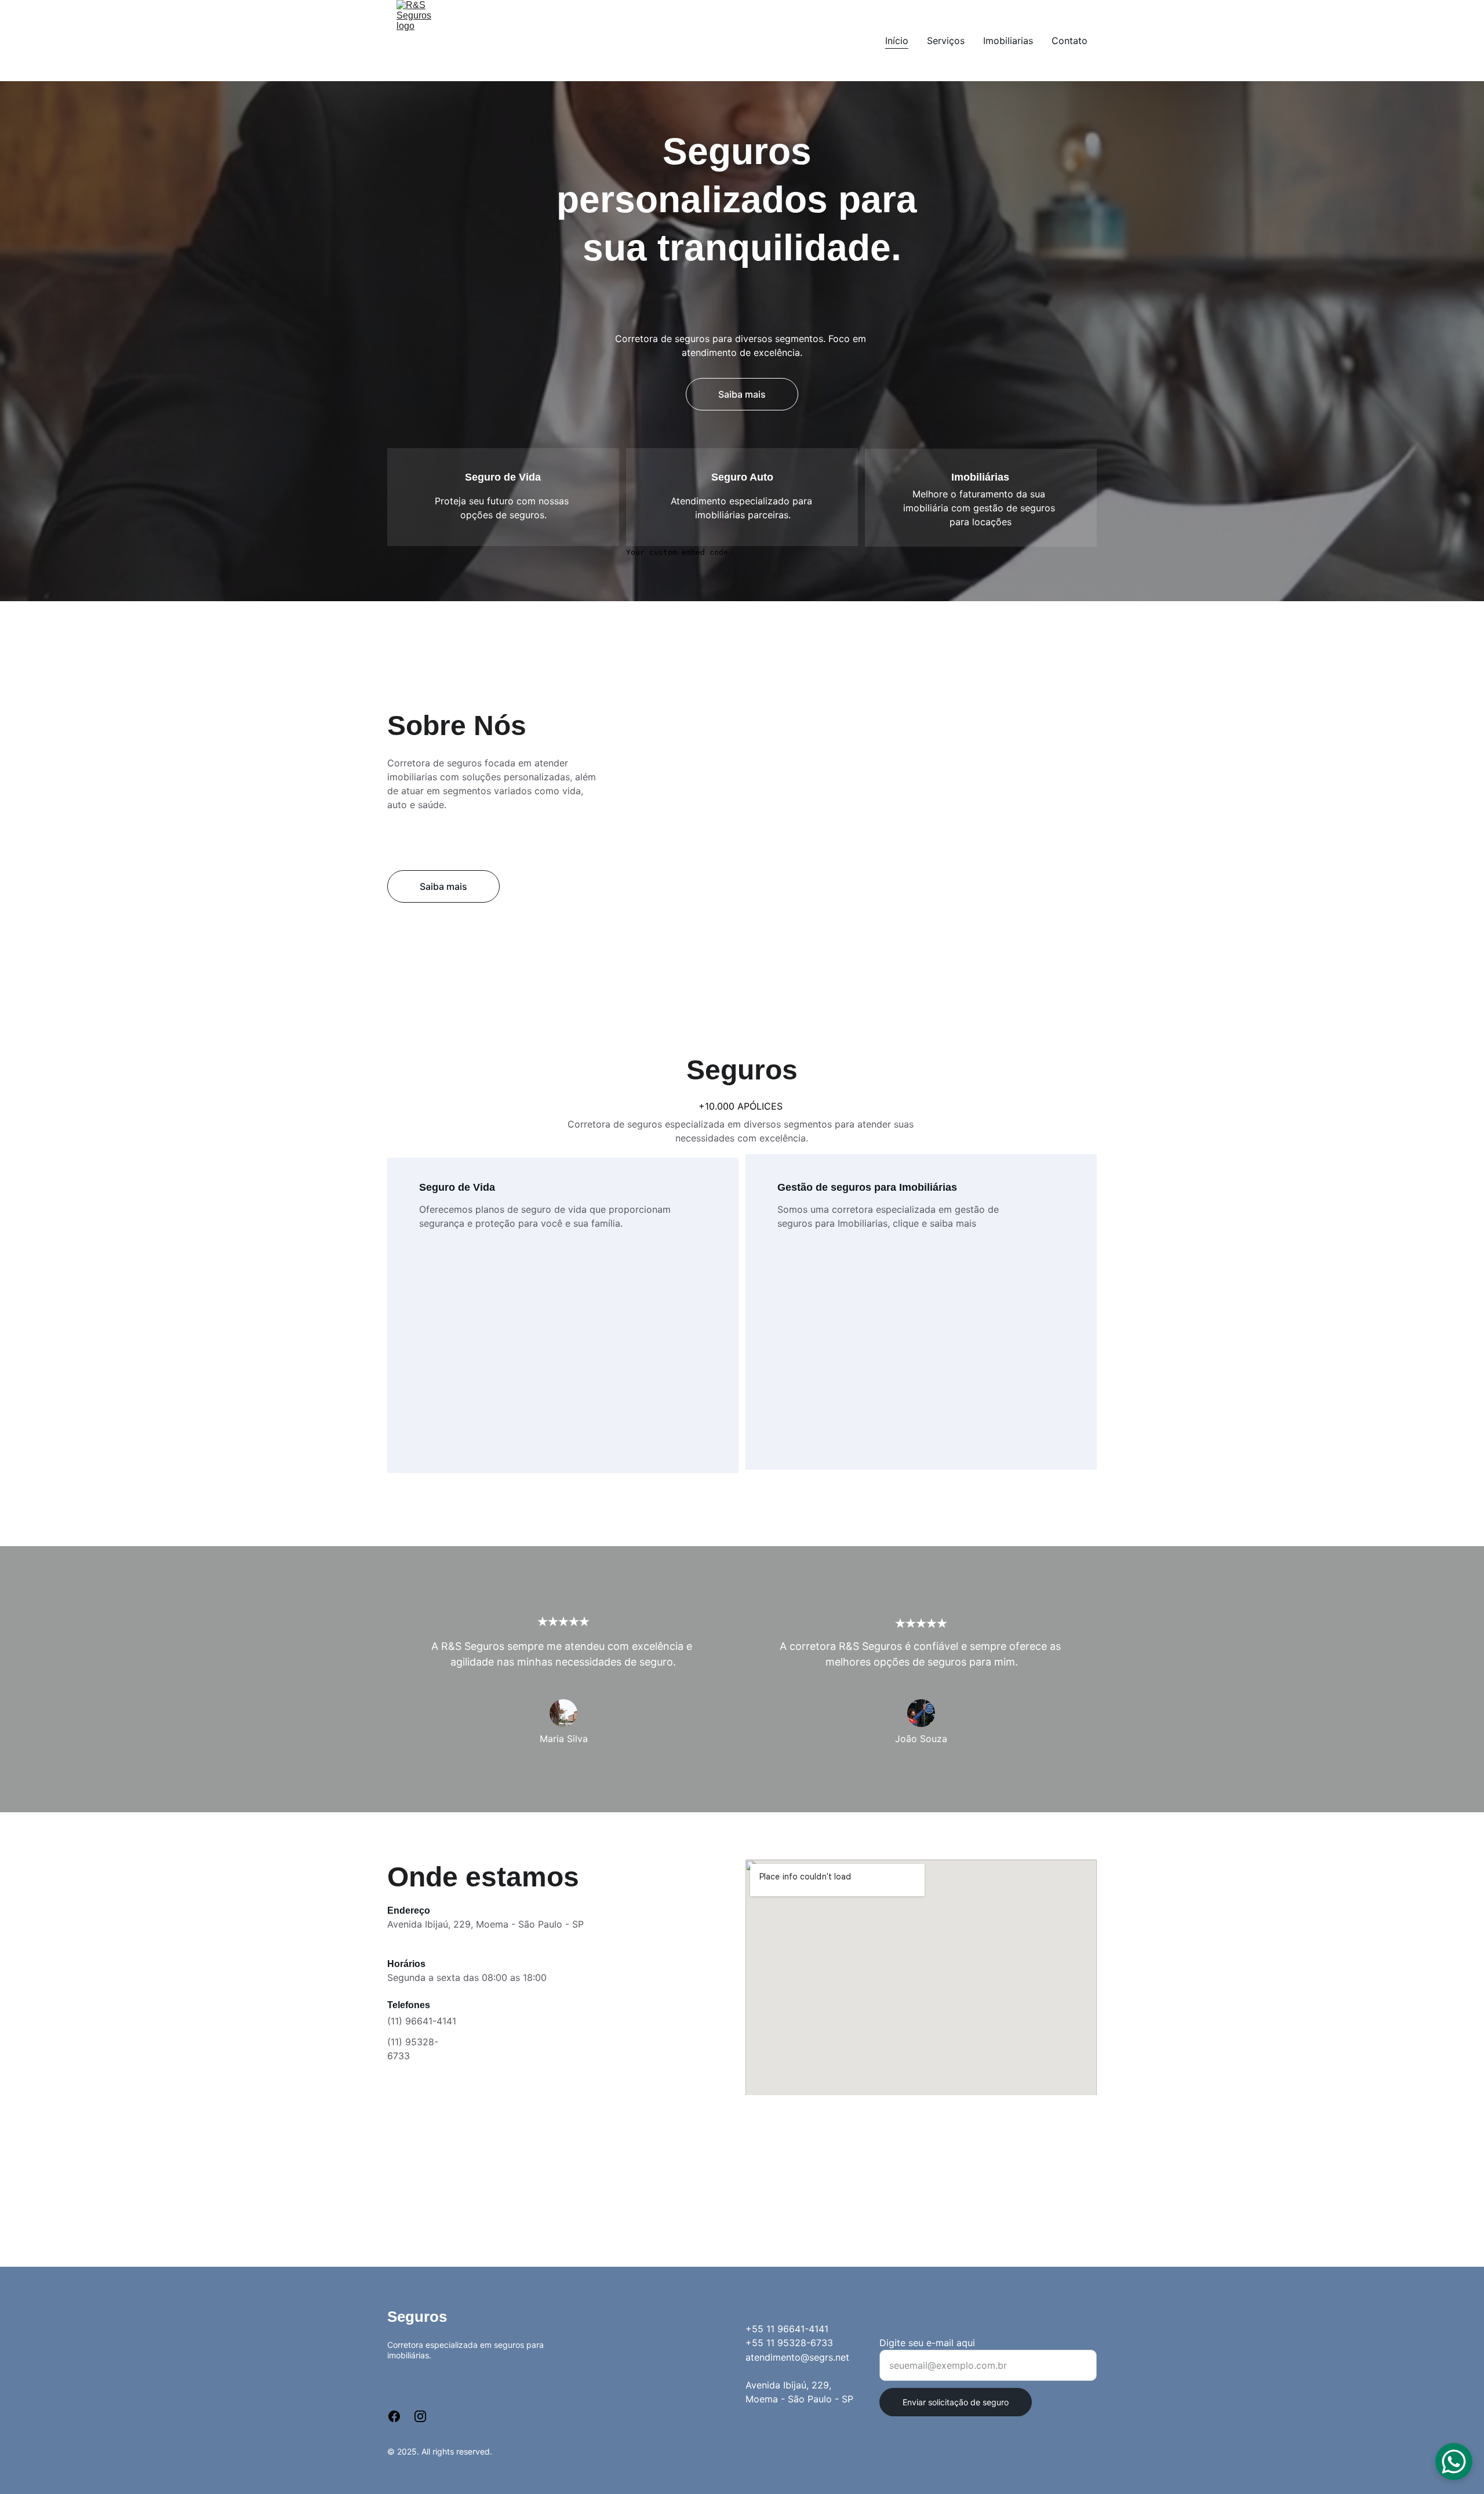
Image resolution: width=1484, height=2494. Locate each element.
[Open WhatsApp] (1454, 2462)
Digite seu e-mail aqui (927, 2343)
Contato (1070, 41)
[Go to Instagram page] (420, 2416)
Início (897, 41)
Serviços (946, 41)
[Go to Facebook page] (400, 2416)
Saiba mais (742, 394)
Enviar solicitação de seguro (956, 2402)
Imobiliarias (1008, 41)
